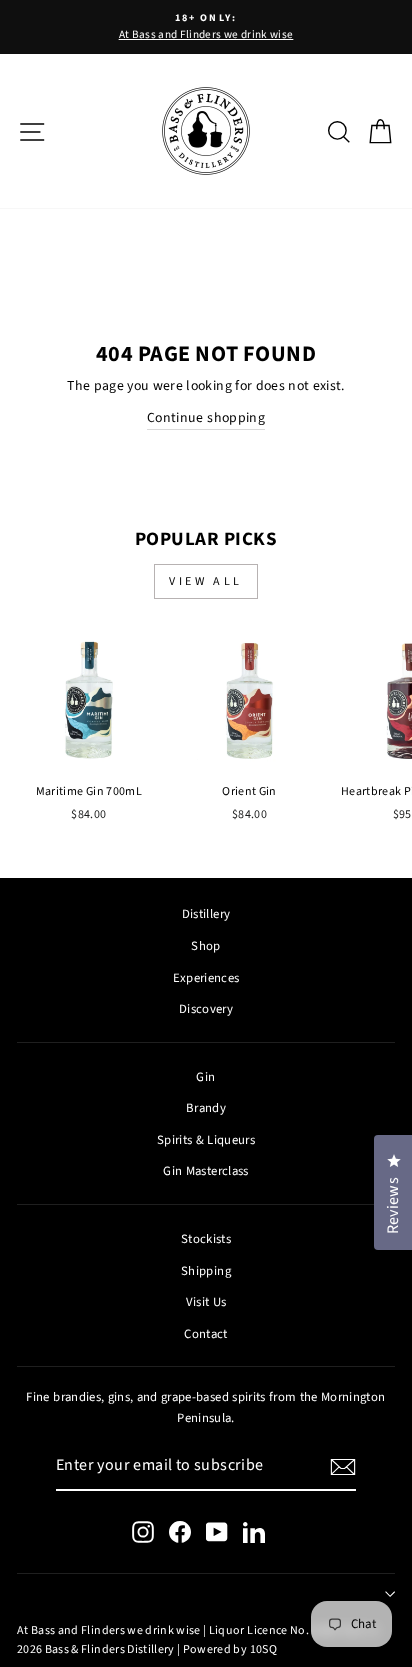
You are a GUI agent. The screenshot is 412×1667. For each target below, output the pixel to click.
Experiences (206, 978)
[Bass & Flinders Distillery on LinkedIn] (254, 1532)
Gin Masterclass (205, 1171)
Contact (205, 1334)
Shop (205, 946)
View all (206, 581)
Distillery (206, 914)
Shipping (206, 1271)
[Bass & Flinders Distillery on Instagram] (143, 1532)
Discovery (206, 1009)
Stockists (206, 1239)
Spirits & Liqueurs (206, 1140)
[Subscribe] (343, 1467)
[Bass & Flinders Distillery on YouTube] (217, 1532)
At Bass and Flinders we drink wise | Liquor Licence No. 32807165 (189, 1630)
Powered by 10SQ (230, 1649)
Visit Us (206, 1302)
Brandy (206, 1108)
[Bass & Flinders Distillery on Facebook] (180, 1532)
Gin (205, 1077)
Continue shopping (206, 418)
